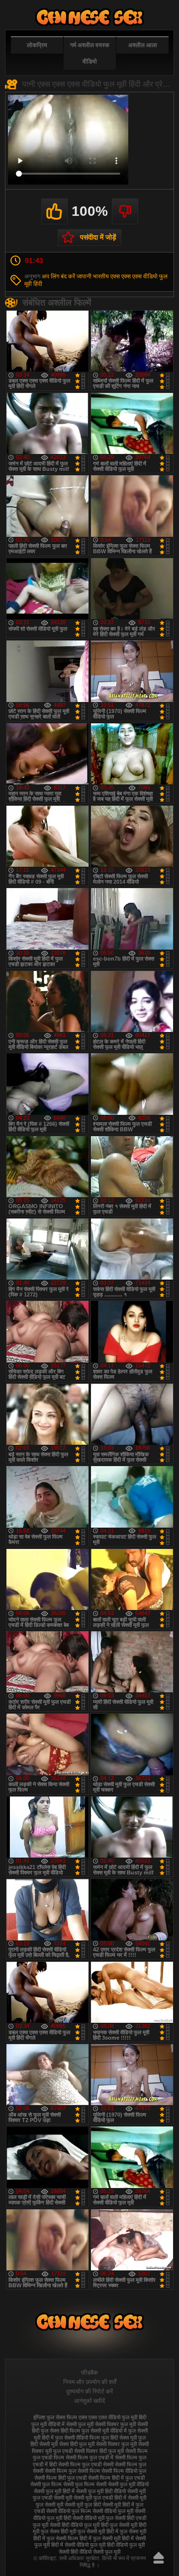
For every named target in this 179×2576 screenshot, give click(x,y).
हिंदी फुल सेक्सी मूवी (119, 2525)
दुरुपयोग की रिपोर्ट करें (89, 2391)
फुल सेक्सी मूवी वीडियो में (104, 2431)
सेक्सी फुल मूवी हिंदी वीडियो (101, 2491)
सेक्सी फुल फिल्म (46, 2484)
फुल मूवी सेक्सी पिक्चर (98, 2424)
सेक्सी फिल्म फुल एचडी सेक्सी (86, 2464)
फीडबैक (89, 2373)
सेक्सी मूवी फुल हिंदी (83, 2505)
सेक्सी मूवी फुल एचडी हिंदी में (100, 2498)
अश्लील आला (143, 45)
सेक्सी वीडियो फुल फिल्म (69, 2511)
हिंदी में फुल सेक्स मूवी (126, 2531)
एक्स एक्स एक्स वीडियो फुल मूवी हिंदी (112, 2417)
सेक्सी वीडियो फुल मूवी (113, 2511)
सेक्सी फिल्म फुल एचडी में (89, 2457)
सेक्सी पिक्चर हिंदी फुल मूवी (99, 2451)
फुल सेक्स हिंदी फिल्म (60, 2431)
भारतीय (101, 276)
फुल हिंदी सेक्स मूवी (119, 2438)
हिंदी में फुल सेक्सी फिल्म (56, 2538)
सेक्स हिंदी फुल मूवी (77, 2444)
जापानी (84, 276)
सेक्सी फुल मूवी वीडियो (128, 2484)
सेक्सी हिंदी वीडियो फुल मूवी (75, 2525)
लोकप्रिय (37, 45)
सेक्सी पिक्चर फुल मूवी (116, 2444)
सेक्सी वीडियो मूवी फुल (93, 2518)
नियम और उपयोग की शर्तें (90, 2382)
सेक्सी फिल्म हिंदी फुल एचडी (60, 2478)
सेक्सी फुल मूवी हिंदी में (54, 2491)
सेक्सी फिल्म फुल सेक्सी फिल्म (72, 2471)
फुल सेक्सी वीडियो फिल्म (78, 2438)
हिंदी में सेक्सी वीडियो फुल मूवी (78, 2545)
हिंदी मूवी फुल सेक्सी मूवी (83, 2531)
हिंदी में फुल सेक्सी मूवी (100, 2538)
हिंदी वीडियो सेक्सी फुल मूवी (95, 2552)
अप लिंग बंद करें (58, 276)
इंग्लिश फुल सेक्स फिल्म (55, 2417)
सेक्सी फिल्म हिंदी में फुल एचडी (116, 2478)
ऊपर (159, 2558)
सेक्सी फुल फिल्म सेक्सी (85, 2484)
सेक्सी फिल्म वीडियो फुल (124, 2471)
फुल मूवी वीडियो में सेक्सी (54, 2424)
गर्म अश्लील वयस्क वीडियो (90, 53)
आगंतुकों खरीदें (89, 2401)
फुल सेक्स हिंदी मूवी (89, 17)
